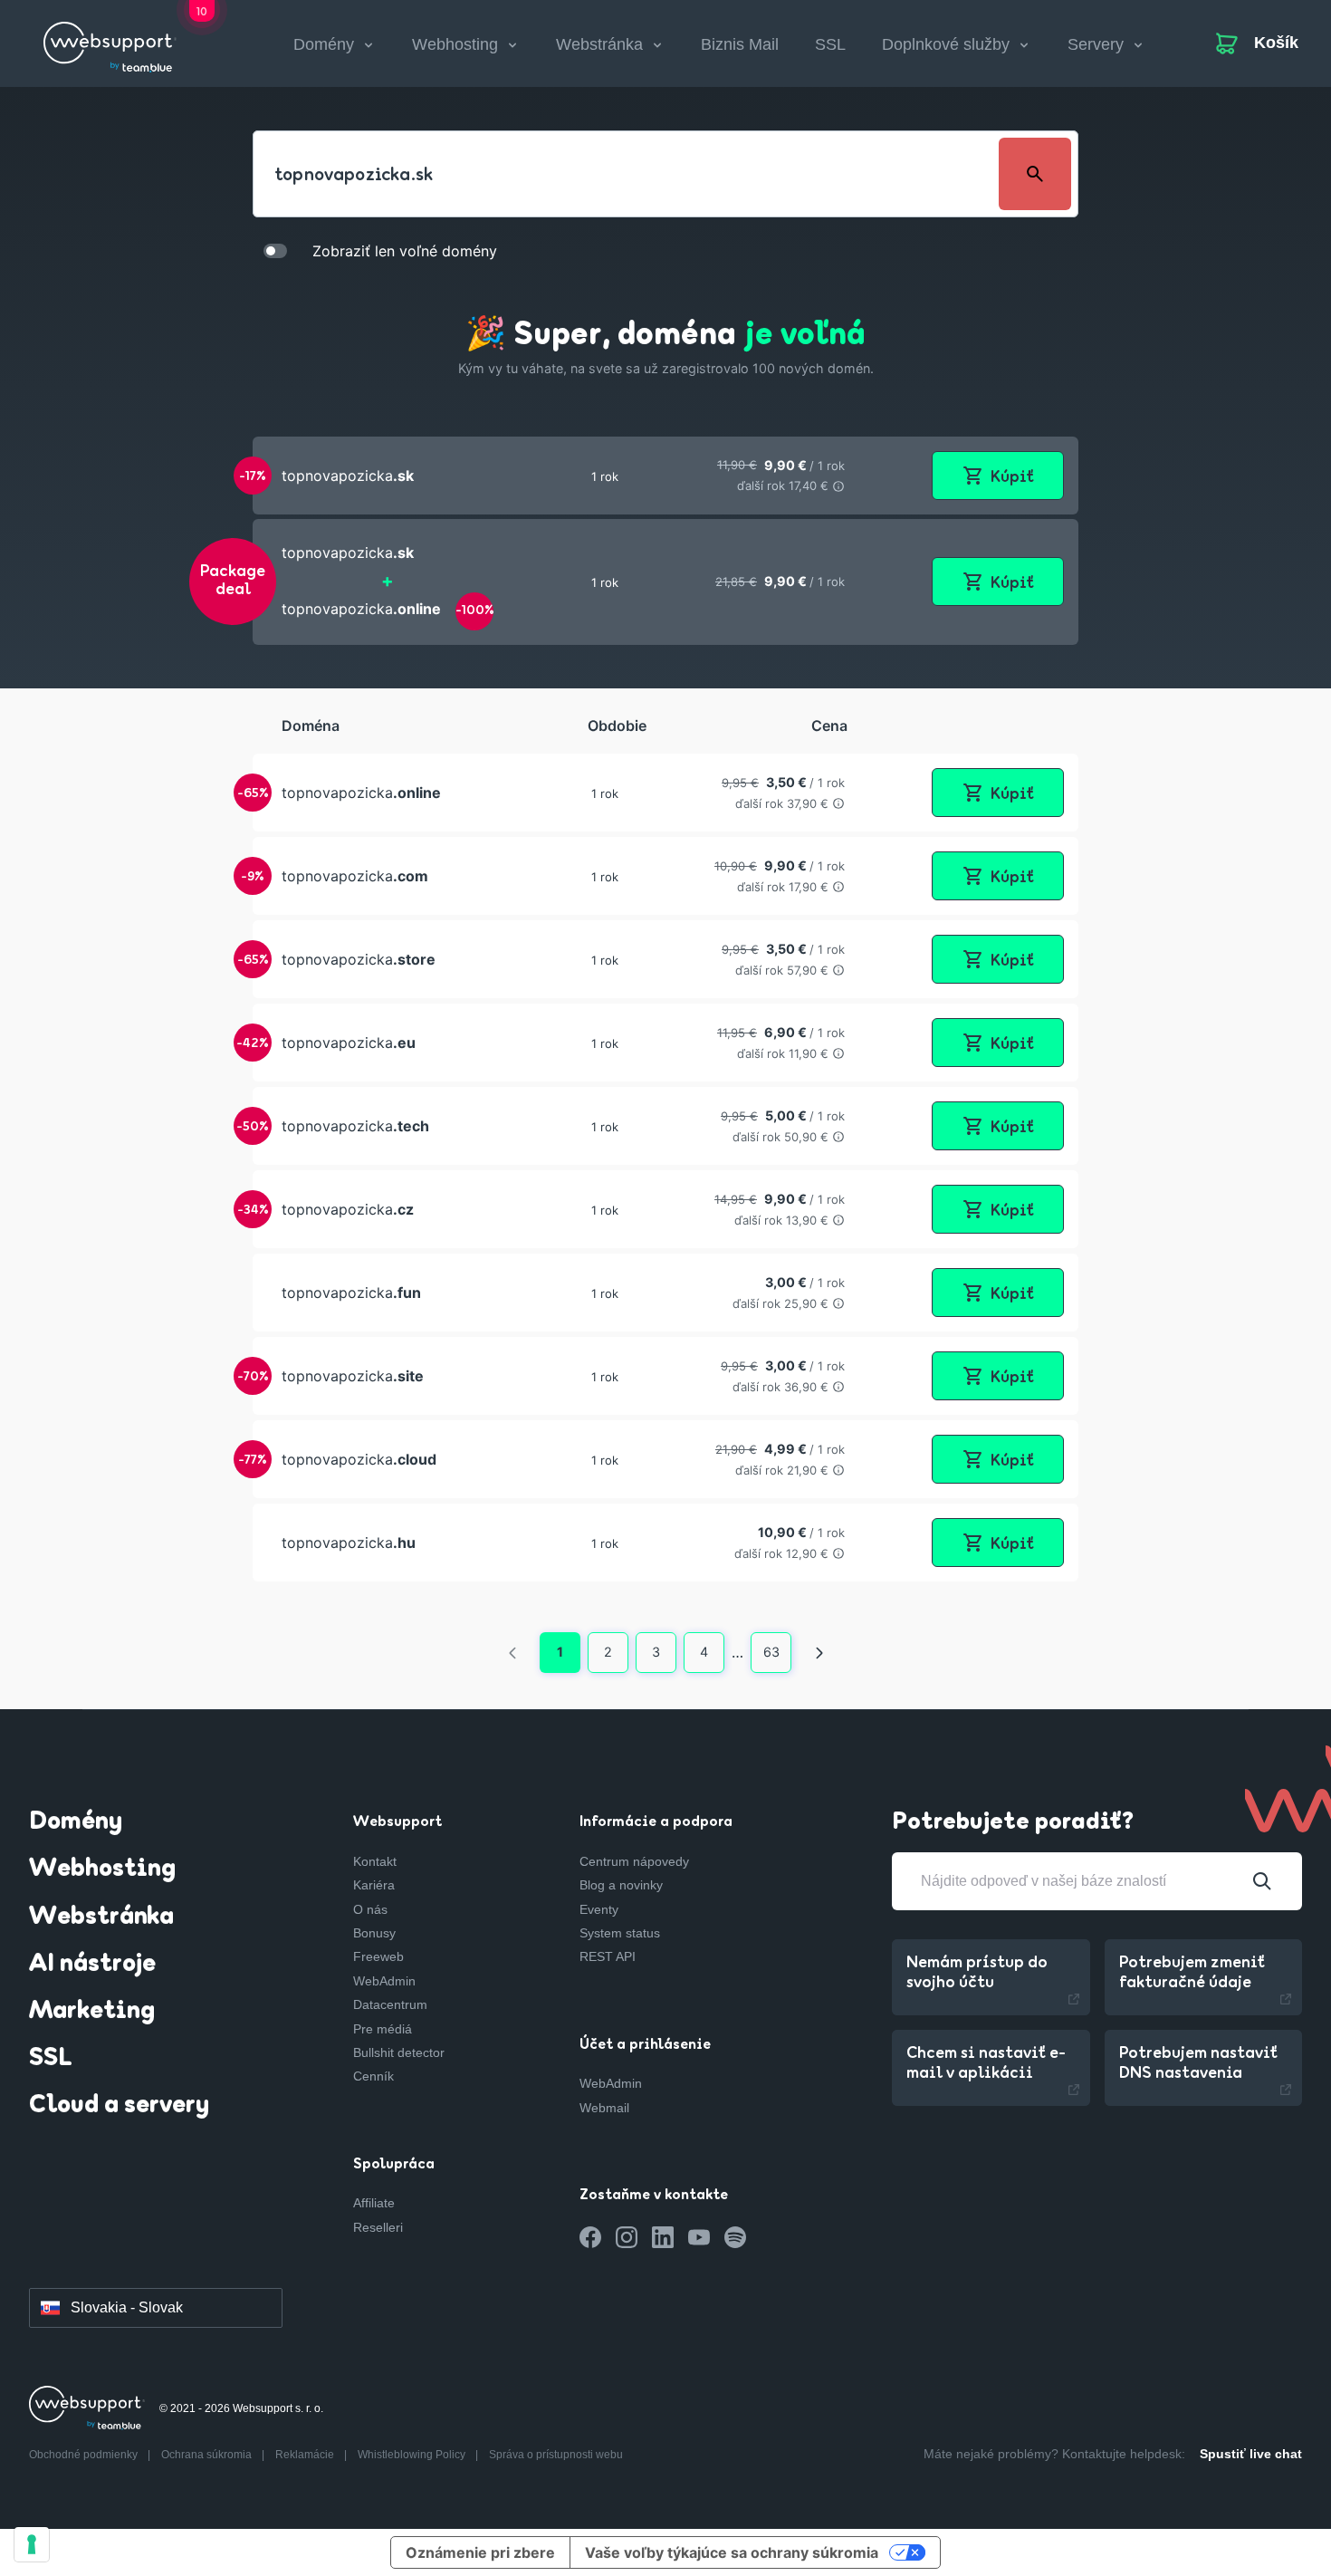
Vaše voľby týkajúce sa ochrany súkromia (732, 2552)
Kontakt (375, 1861)
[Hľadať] (1262, 1881)
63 (771, 1652)
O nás (370, 1909)
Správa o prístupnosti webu (556, 2455)
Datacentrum (390, 2004)
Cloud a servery (119, 2106)
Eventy (599, 1909)
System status (620, 1933)
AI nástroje (92, 1965)
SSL (830, 44)
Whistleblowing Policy (413, 2455)
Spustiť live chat (1251, 2454)
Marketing (92, 2012)
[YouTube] (699, 2237)
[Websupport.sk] (110, 40)
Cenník (373, 2076)
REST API (608, 1956)
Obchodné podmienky (85, 2455)
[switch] (275, 250)
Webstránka (101, 1918)
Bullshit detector (399, 2052)
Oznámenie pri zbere (480, 2552)
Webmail (604, 2108)
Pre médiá (383, 2029)
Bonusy (374, 1933)
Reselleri (378, 2227)
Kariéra (374, 1885)
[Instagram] (627, 2237)
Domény (76, 1822)
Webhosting (102, 1870)
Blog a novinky (621, 1885)
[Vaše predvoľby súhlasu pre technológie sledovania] (32, 2544)
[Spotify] (735, 2237)
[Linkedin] (663, 2237)
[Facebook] (590, 2237)
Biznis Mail (740, 44)
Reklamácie (306, 2455)
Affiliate (374, 2203)
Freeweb (378, 1956)
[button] (665, 476)
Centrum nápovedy (634, 1861)
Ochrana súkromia (208, 2455)
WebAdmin (384, 1981)
